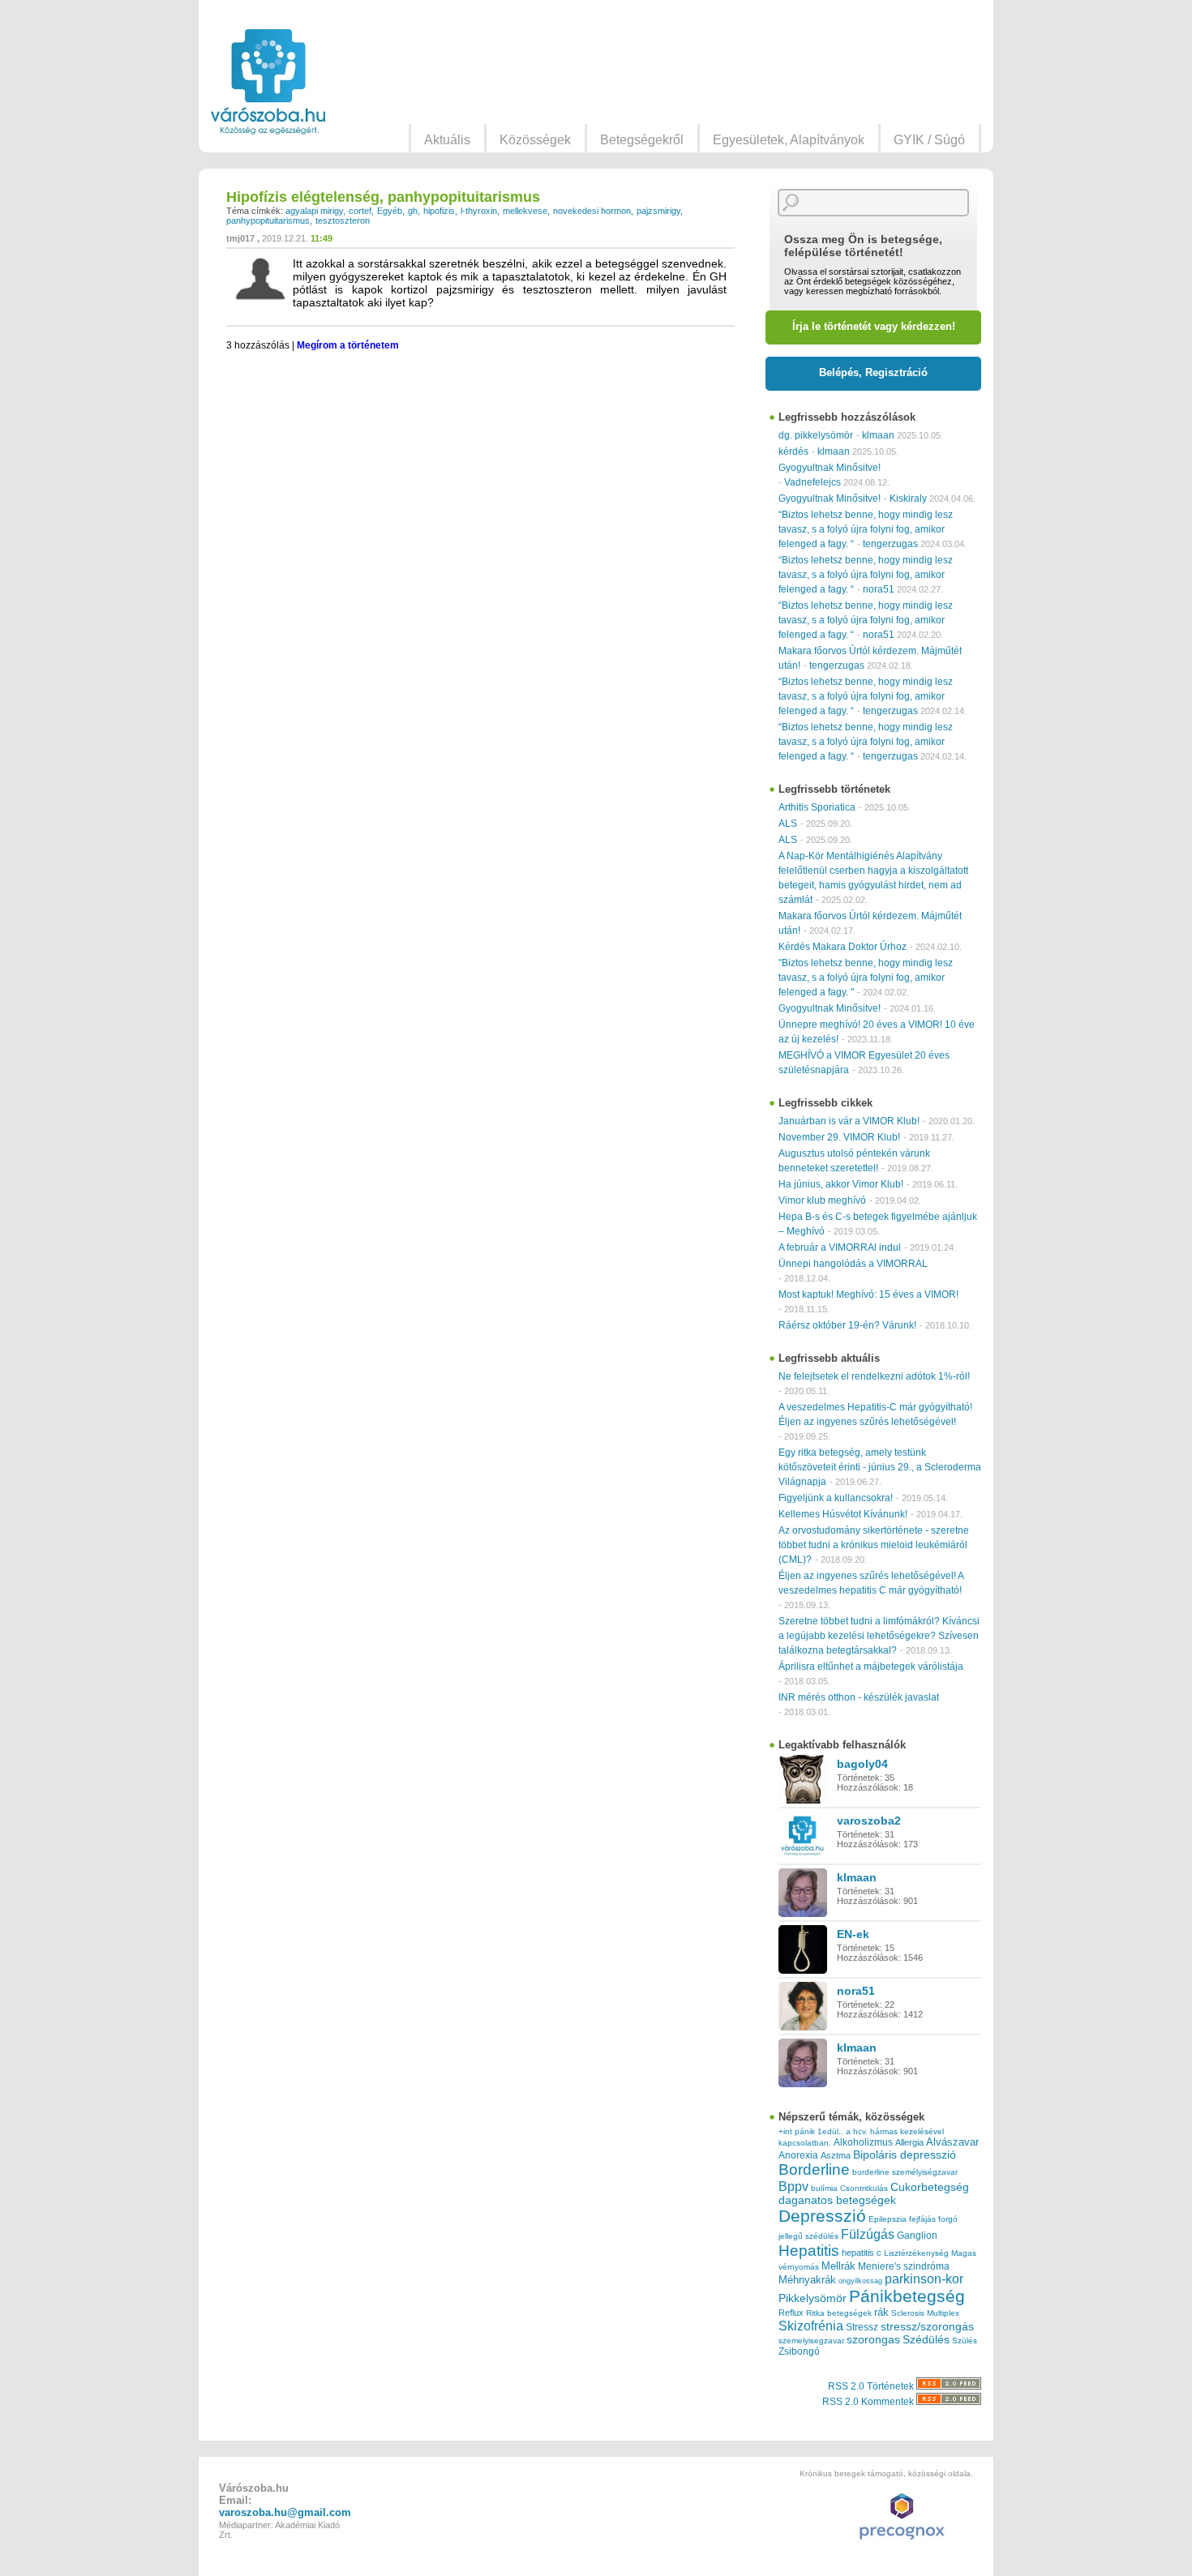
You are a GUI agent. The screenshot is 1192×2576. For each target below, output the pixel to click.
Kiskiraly (908, 499)
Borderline (814, 2169)
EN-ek (853, 1934)
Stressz (862, 2327)
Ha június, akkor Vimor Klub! (841, 1184)
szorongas (873, 2340)
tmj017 (240, 238)
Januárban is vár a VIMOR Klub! (849, 1121)
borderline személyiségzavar (905, 2172)
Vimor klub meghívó (822, 1200)
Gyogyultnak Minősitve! (830, 468)
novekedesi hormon (592, 211)
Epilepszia (888, 2219)
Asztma (836, 2155)
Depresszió (822, 2216)
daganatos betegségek (837, 2200)
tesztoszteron (343, 220)
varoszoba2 (869, 1821)
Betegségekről (642, 140)
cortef (360, 211)
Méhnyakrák (807, 2280)
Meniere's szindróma (904, 2266)
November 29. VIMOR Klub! (839, 1137)
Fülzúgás (868, 2234)
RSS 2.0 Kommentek (869, 2402)
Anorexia (798, 2155)
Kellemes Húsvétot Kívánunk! (843, 1514)
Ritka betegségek (839, 2313)
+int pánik (797, 2131)
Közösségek (535, 140)
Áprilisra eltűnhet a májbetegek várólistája (871, 1667)
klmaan (878, 435)
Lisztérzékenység (916, 2253)
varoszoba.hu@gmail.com (285, 2512)
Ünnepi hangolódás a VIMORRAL (853, 1264)
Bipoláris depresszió (905, 2155)
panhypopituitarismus (268, 220)
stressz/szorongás (927, 2326)
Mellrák (838, 2266)
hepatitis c (862, 2253)
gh (413, 211)
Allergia (909, 2142)
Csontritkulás (864, 2188)
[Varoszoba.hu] (268, 82)
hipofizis (439, 211)
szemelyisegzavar (811, 2341)
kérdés (793, 451)
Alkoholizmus (863, 2142)
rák (881, 2313)
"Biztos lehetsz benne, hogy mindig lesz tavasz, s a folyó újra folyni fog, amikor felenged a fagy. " (866, 978)
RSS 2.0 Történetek (872, 2386)
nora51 (879, 589)
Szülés (965, 2341)
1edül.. (830, 2131)
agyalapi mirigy (314, 211)
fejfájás (922, 2219)
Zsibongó (799, 2351)
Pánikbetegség (907, 2296)
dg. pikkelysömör (816, 435)
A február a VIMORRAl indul (840, 1247)
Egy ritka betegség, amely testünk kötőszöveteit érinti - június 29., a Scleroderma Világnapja (880, 1467)
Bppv (793, 2186)
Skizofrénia (811, 2326)
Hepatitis (809, 2251)
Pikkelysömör (813, 2298)
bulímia (824, 2188)
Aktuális (447, 140)
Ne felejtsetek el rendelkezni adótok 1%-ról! (874, 1376)
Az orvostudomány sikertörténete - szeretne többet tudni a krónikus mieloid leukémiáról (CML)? (874, 1545)
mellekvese (525, 211)
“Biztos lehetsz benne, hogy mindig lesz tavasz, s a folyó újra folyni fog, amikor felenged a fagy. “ (866, 529)
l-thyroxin (479, 211)
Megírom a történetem (348, 345)
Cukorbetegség (930, 2187)
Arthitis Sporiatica (817, 807)
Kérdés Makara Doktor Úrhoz (843, 947)
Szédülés (926, 2340)
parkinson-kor (924, 2279)
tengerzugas (890, 544)
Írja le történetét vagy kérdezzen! (874, 326)
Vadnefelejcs (813, 482)
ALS (788, 824)
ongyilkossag (860, 2281)
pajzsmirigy (658, 211)
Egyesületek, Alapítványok (789, 140)
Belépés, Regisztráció (873, 372)
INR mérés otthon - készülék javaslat (859, 1697)
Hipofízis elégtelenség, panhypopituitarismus (383, 197)
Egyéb (390, 211)
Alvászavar (952, 2142)
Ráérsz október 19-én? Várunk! (847, 1325)
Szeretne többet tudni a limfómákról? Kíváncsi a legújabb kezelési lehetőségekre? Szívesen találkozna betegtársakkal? (879, 1636)
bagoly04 (862, 1764)
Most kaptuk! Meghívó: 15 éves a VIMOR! (868, 1294)
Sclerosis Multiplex (925, 2313)
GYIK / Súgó (929, 140)
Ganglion (917, 2236)
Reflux (791, 2313)
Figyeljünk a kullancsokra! (836, 1498)
